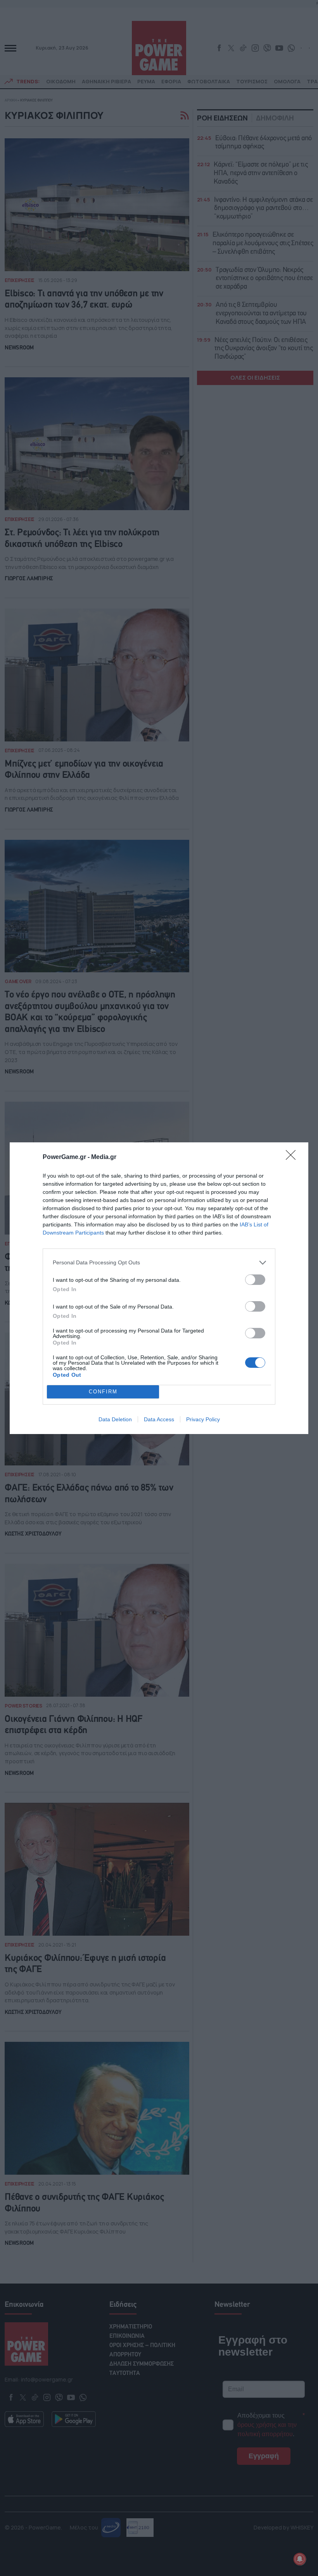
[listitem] (159, 1263)
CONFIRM (103, 1392)
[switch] (255, 1280)
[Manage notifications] (300, 2559)
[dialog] (159, 1288)
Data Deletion (115, 1419)
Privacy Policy (203, 1419)
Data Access (159, 1419)
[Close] (293, 1157)
